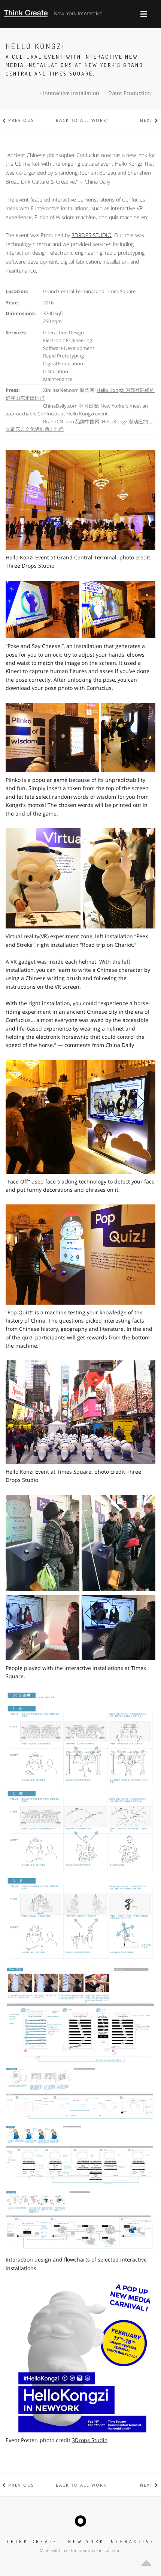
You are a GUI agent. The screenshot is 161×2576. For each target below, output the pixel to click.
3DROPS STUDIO (92, 235)
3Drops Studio (90, 2440)
